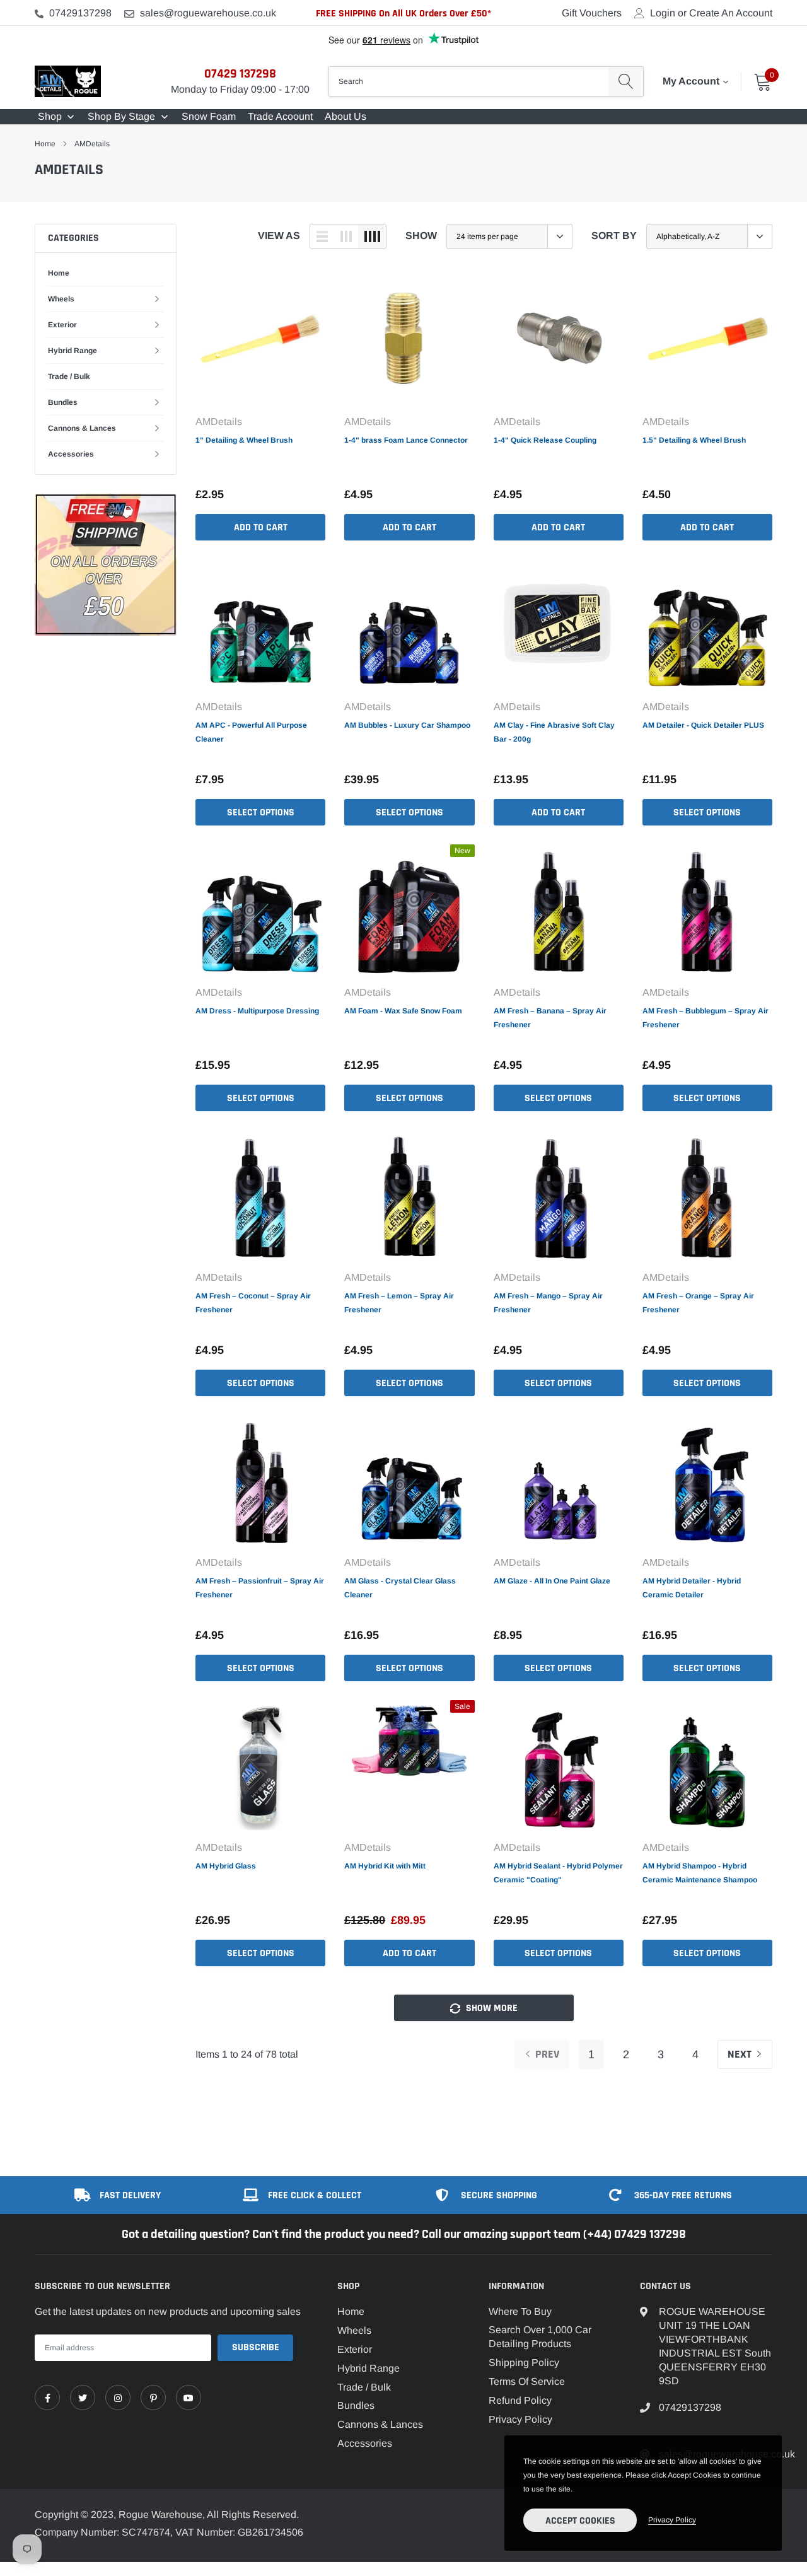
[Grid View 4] (372, 236)
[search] (626, 81)
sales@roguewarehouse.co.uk (208, 13)
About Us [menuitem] (345, 116)
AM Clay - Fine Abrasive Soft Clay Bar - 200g (554, 732)
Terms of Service (527, 2381)
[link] (260, 339)
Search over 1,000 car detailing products (540, 2337)
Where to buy (520, 2311)
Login (663, 13)
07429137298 (80, 13)
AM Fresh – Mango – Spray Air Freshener (548, 1303)
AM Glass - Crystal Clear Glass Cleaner (400, 1588)
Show (421, 236)
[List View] (322, 236)
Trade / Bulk (69, 376)
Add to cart (261, 527)
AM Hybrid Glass (226, 1866)
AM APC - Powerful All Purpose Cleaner (251, 732)
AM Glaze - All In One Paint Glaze (552, 1581)
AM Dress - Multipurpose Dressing (257, 1011)
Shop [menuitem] (50, 116)
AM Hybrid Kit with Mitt (385, 1866)
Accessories (71, 454)
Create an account (731, 13)
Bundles (63, 402)
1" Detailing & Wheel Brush (244, 440)
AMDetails (92, 144)
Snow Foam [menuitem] (209, 116)
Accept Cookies (580, 2521)
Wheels (61, 299)
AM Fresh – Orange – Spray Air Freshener (698, 1303)
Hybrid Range (73, 351)
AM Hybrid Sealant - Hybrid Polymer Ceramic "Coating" (558, 1873)
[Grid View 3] (346, 236)
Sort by (614, 236)
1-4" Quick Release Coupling (545, 440)
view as (279, 236)
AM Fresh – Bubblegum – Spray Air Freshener (705, 1018)
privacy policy (672, 2520)
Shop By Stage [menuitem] (121, 116)
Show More (491, 2008)
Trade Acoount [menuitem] (280, 116)
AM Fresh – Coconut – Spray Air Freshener (253, 1303)
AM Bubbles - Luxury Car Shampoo (407, 725)
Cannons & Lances (82, 428)
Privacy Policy (520, 2419)
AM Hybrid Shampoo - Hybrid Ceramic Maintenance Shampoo (700, 1873)
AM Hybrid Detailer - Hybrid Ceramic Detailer (692, 1588)
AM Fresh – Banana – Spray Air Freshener (550, 1018)
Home (45, 144)
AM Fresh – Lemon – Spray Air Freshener (399, 1303)
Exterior (62, 325)
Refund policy (520, 2400)
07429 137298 (240, 74)
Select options (261, 813)
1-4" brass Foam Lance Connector (406, 440)
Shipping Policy (524, 2363)
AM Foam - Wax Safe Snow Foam (403, 1011)
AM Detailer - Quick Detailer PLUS (703, 725)
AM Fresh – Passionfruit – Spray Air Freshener (260, 1588)
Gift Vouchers (592, 13)
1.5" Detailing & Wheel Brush (694, 440)
